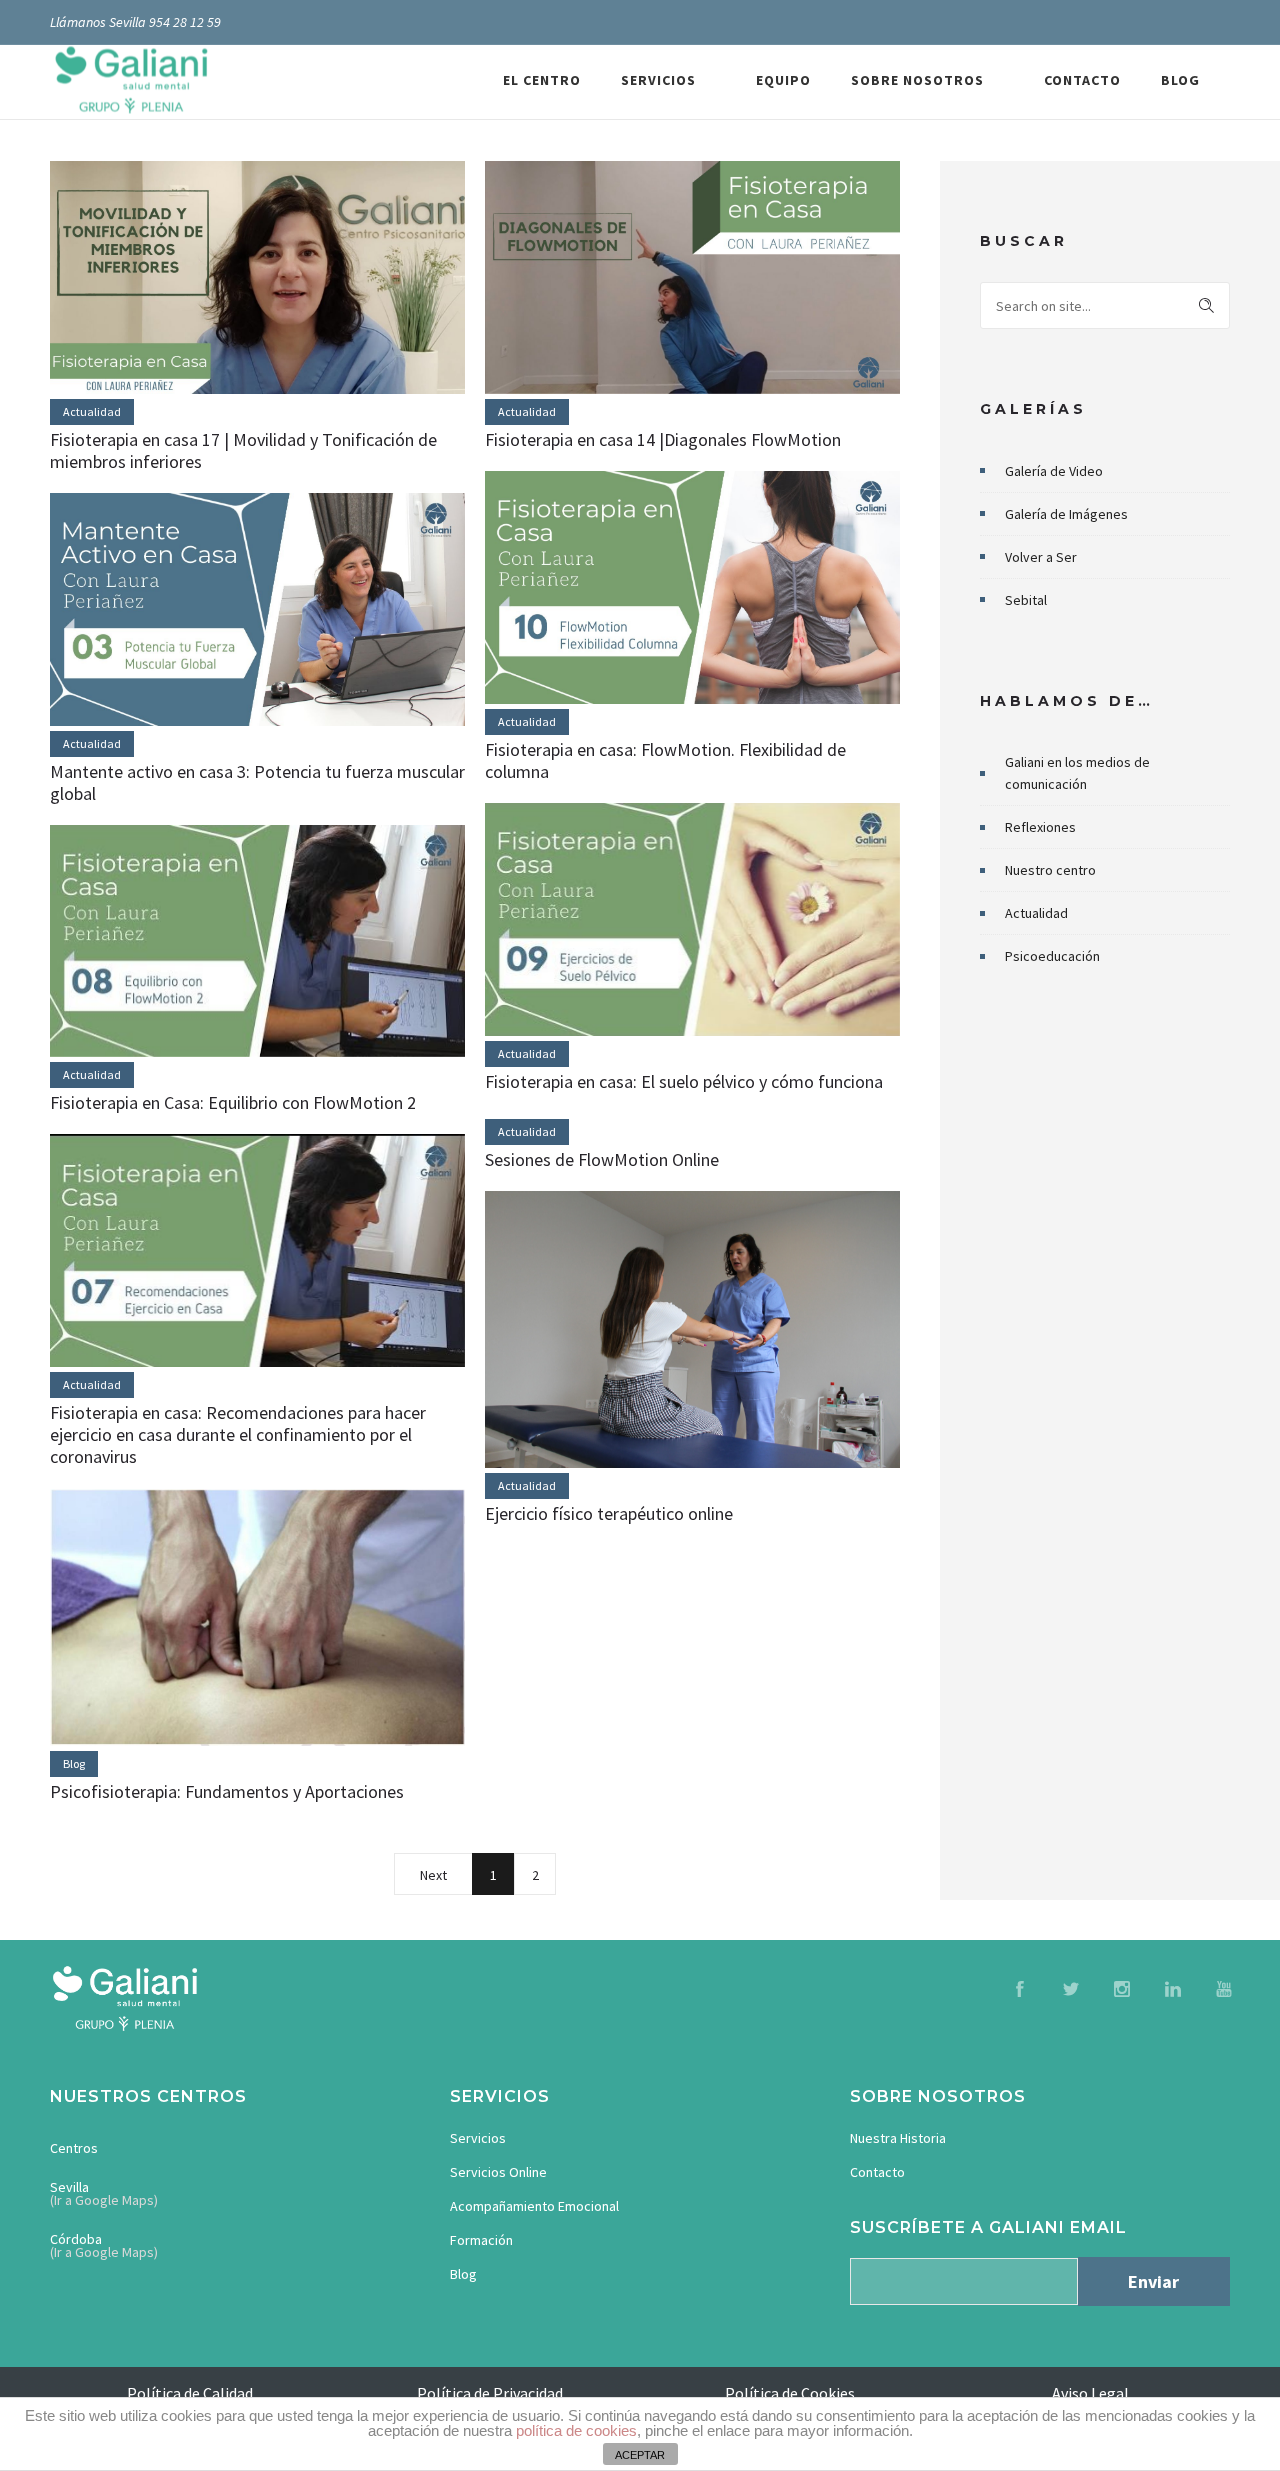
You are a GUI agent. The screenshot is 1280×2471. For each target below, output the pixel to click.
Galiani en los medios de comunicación (1077, 773)
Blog (463, 2274)
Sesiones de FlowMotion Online (602, 1159)
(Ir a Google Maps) (104, 2200)
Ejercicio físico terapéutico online (609, 1513)
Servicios (478, 2138)
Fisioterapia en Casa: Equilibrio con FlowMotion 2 (233, 1102)
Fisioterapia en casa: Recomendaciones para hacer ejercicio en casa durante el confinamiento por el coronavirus (238, 1434)
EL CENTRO (542, 80)
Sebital (1026, 600)
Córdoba (76, 2239)
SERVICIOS (658, 80)
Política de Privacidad (490, 2393)
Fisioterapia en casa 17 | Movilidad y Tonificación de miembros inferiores (243, 450)
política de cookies (576, 2430)
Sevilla (69, 2187)
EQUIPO (783, 80)
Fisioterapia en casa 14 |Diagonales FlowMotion (663, 439)
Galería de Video (1054, 471)
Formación (481, 2240)
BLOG (1180, 80)
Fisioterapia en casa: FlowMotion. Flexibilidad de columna (665, 760)
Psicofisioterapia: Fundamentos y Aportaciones (227, 1791)
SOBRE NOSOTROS (917, 80)
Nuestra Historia (898, 2138)
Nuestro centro (1050, 870)
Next (433, 1875)
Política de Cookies (790, 2393)
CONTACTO (1082, 80)
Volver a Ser (1041, 557)
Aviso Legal (1090, 2393)
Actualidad (1036, 913)
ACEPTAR (640, 2455)
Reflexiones (1040, 827)
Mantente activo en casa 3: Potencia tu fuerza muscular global (257, 782)
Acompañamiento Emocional (534, 2206)
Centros (74, 2148)
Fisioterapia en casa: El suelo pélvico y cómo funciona (684, 1081)
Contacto (877, 2172)
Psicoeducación (1052, 956)
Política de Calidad (190, 2393)
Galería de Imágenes (1066, 514)
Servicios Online (498, 2172)
